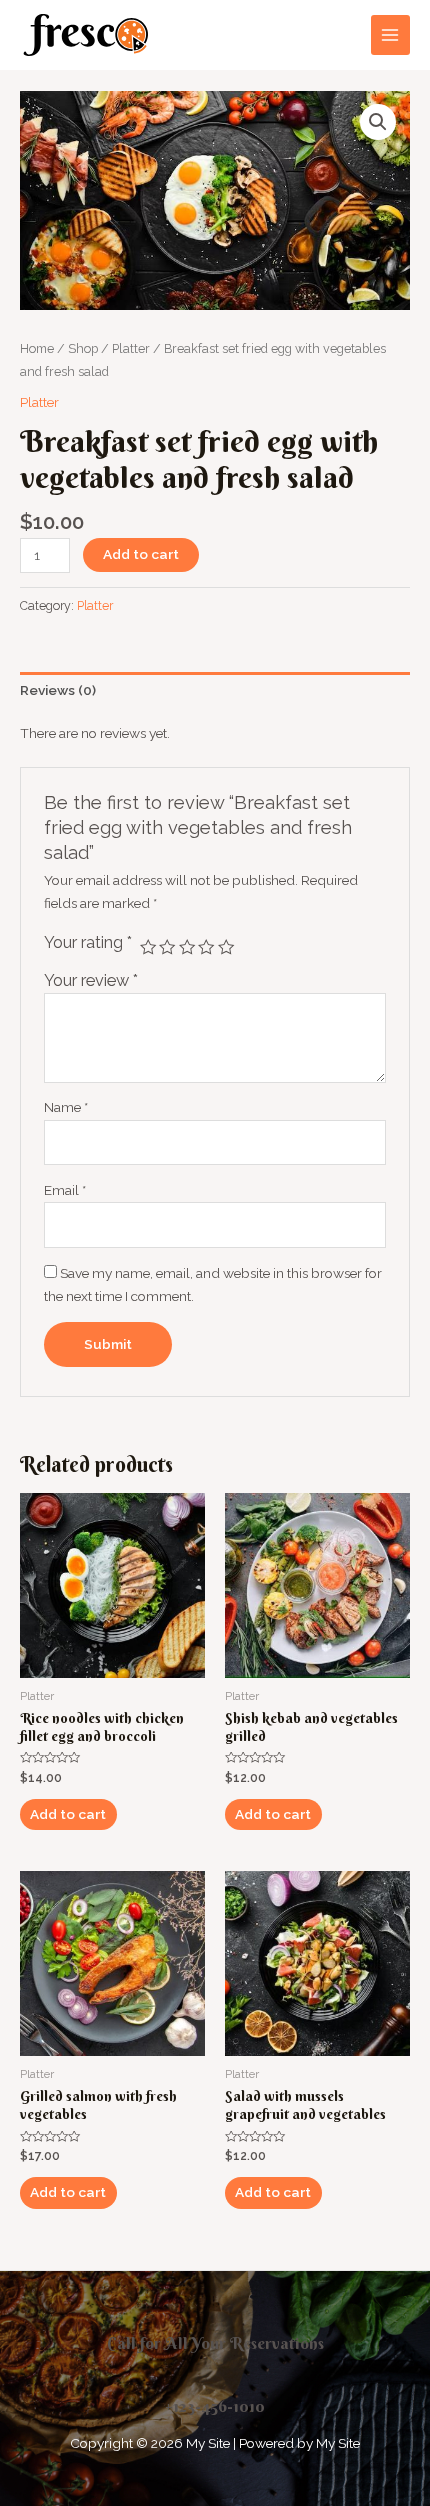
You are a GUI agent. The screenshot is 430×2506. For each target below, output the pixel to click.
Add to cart (141, 554)
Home (37, 348)
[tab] (215, 690)
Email (65, 1190)
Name (66, 1107)
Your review (91, 980)
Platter (131, 348)
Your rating (88, 942)
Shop (83, 348)
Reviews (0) (58, 690)
